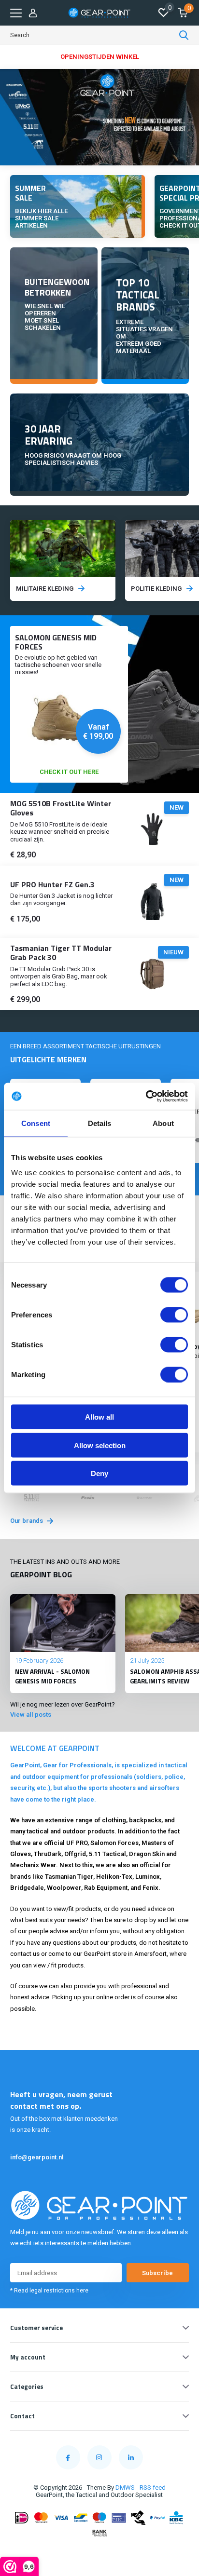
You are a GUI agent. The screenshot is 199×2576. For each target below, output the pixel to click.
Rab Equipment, (107, 1888)
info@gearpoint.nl (37, 2157)
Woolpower (64, 1888)
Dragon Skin (147, 1854)
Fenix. (151, 1888)
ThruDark (48, 1854)
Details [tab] (100, 1123)
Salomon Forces (114, 1843)
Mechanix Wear (33, 1865)
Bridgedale (27, 1888)
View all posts (31, 1715)
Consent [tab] (36, 1123)
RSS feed (153, 2488)
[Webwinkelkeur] (99, 2552)
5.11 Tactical (107, 1854)
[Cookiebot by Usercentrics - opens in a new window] (146, 1097)
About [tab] (163, 1123)
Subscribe (157, 2273)
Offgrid (75, 1854)
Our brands (27, 1521)
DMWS (125, 2488)
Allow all (99, 1417)
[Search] (184, 35)
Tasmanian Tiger (69, 1877)
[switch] (174, 1315)
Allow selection (100, 1445)
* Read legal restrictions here (49, 2291)
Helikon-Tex (114, 1877)
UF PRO (77, 1843)
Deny (99, 1473)
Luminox (148, 1877)
